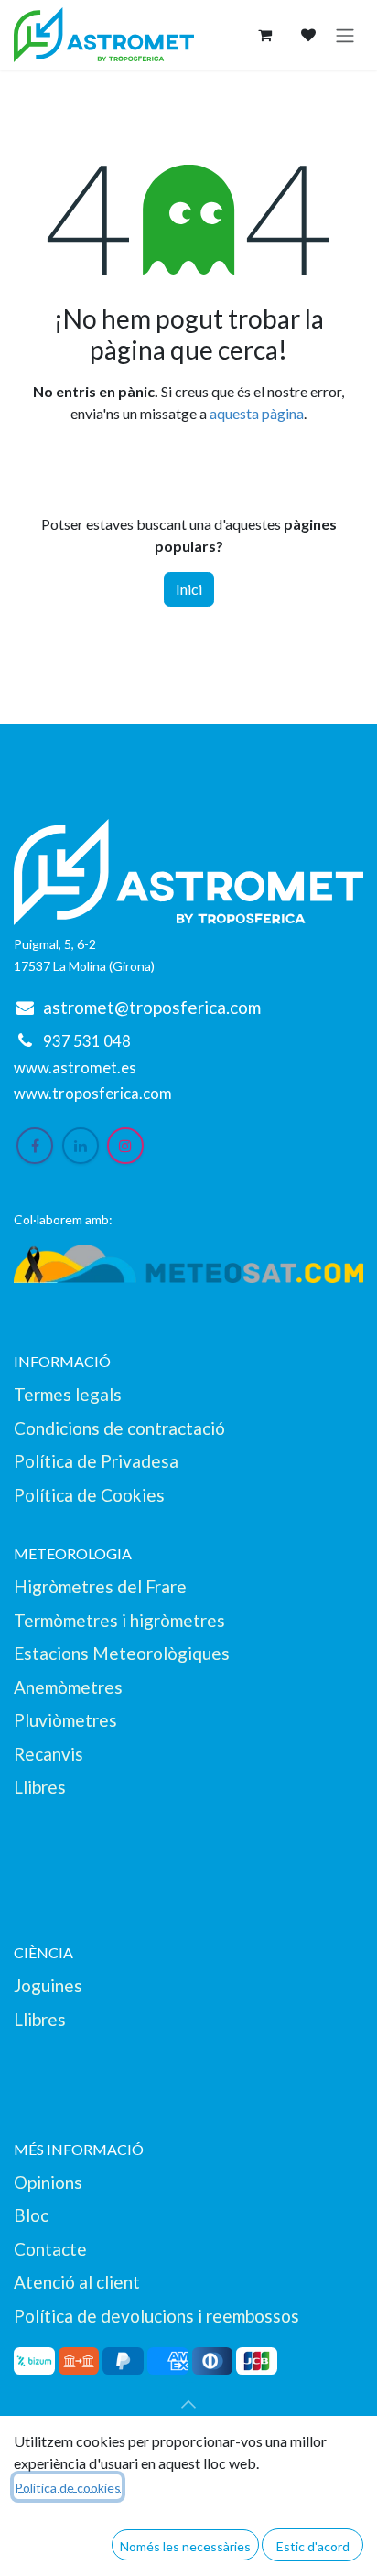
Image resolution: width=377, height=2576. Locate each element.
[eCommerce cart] (264, 35)
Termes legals (68, 1394)
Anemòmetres (68, 1687)
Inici (189, 589)
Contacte (50, 2249)
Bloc (31, 2215)
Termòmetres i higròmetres (119, 1620)
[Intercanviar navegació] (345, 35)
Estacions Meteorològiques (122, 1653)
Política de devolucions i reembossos (156, 2316)
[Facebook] (35, 1146)
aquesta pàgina (257, 413)
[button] (188, 2404)
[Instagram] (125, 1146)
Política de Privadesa (96, 1461)
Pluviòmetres (65, 1720)
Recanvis (48, 1754)
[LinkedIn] (81, 1146)
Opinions (48, 2182)
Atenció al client (77, 2282)
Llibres (40, 1787)
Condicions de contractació (119, 1428)
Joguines (48, 1985)
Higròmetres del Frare (100, 1586)
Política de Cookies (89, 1495)
